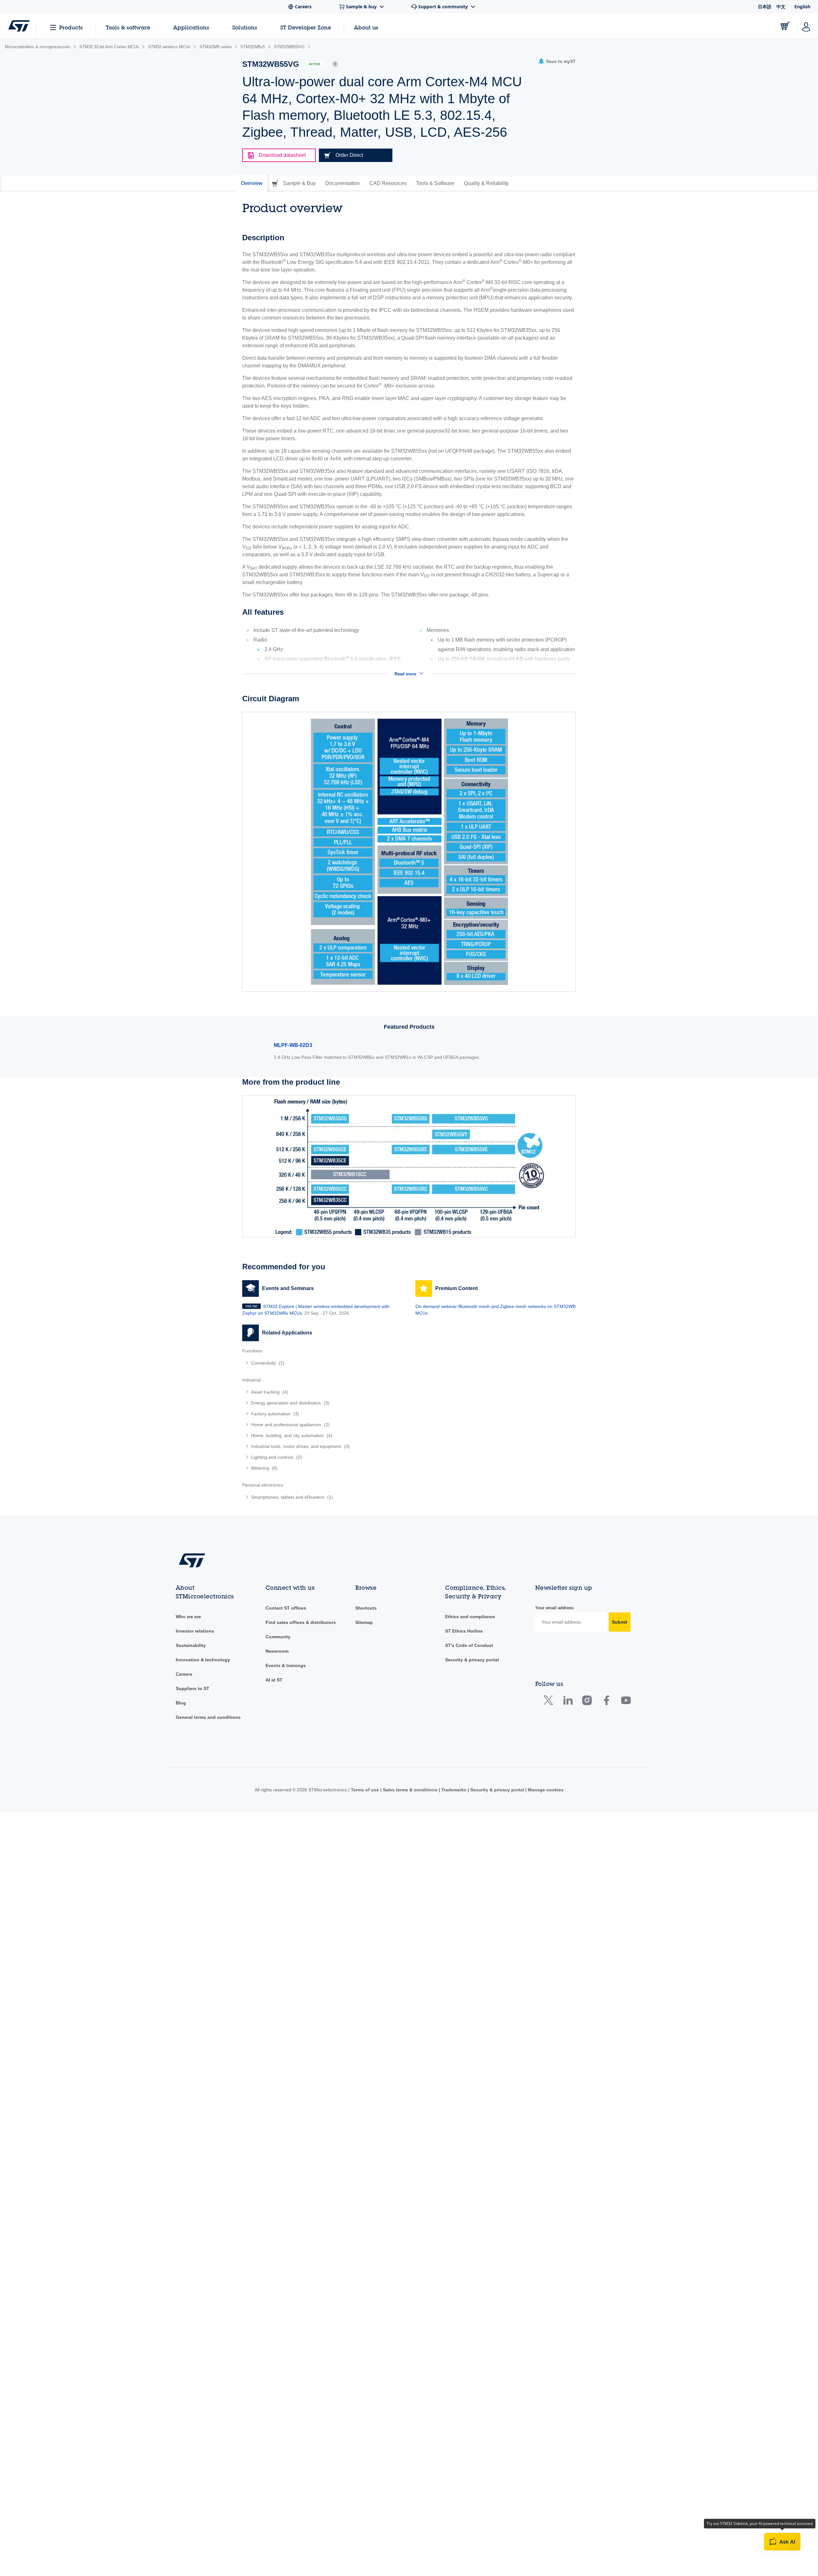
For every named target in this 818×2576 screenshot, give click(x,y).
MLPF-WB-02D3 (293, 1045)
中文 (781, 7)
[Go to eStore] (785, 26)
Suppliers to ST (193, 1688)
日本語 (765, 7)
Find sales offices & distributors (301, 1622)
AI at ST (274, 1680)
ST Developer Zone (306, 27)
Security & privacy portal (472, 1660)
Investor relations (195, 1631)
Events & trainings (286, 1665)
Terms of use (366, 1790)
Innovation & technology (203, 1660)
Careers (184, 1674)
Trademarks (454, 1790)
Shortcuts (366, 1608)
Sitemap (364, 1622)
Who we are (188, 1617)
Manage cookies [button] (545, 1790)
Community (278, 1637)
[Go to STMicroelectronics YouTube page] (626, 1702)
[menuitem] (322, 1363)
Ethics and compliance (470, 1617)
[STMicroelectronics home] (19, 26)
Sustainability (191, 1645)
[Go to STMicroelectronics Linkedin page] (568, 1702)
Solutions (245, 27)
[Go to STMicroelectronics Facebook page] (606, 1702)
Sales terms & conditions (410, 1790)
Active (315, 64)
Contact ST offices (286, 1608)
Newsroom (277, 1651)
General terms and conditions (208, 1717)
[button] (557, 62)
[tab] (252, 183)
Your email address (554, 1608)
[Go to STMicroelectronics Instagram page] (587, 1702)
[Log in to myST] (806, 26)
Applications (191, 27)
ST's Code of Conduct (469, 1645)
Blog (181, 1703)
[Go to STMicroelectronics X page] (550, 1702)
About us (366, 27)
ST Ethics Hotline (464, 1631)
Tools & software (128, 27)
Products (71, 27)
